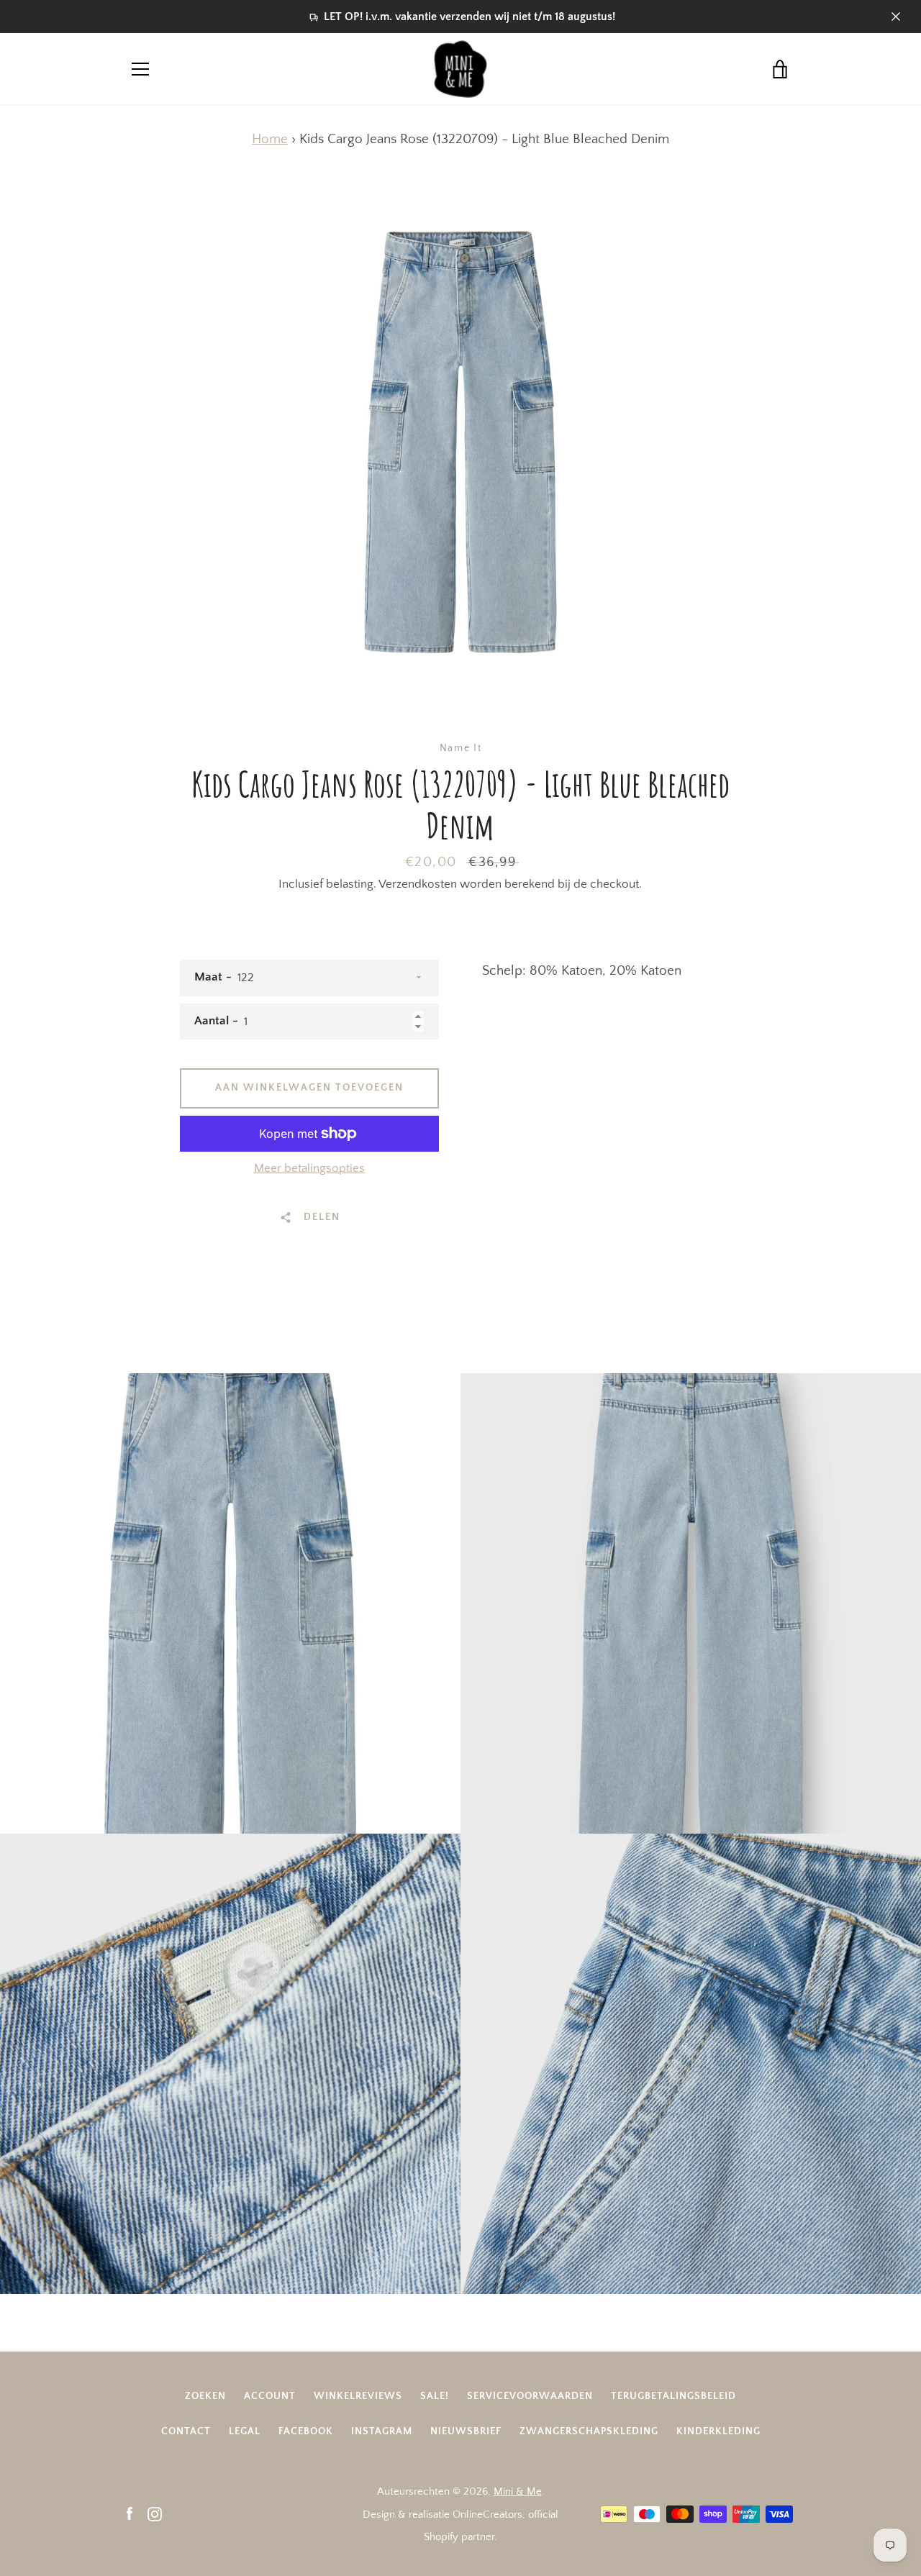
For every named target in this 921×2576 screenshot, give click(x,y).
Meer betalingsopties (309, 1168)
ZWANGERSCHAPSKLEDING (589, 2431)
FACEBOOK (306, 2431)
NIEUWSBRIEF (466, 2431)
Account (270, 2396)
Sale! (435, 2396)
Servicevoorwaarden (530, 2396)
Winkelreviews (358, 2396)
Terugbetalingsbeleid (673, 2396)
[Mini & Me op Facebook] (130, 2514)
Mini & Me (518, 2491)
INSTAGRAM (382, 2431)
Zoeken (205, 2396)
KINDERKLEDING (718, 2431)
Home (270, 139)
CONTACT (186, 2431)
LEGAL (245, 2431)
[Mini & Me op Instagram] (155, 2514)
